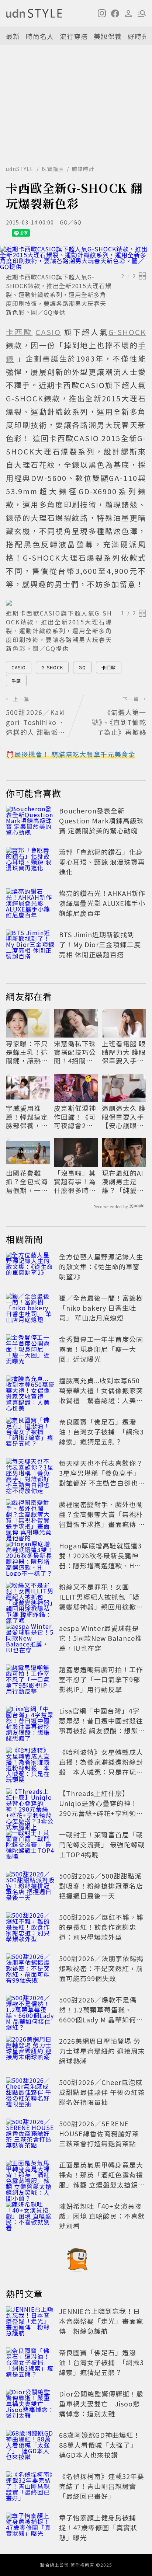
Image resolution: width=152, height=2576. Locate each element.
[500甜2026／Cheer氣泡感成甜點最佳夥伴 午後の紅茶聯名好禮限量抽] (30, 2094)
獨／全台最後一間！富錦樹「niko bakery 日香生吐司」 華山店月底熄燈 (101, 1308)
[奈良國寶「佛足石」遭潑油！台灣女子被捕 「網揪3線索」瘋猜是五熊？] (30, 1433)
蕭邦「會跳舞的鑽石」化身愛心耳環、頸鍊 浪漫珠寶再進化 (102, 862)
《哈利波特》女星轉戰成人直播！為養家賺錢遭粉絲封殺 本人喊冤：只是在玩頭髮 (101, 1767)
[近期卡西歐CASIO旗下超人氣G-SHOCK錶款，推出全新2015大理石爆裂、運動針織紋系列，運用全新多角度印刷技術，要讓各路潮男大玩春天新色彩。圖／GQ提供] (76, 258)
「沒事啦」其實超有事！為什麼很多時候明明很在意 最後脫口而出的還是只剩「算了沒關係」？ (76, 1182)
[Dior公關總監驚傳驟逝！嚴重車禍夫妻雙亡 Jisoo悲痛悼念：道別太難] (30, 2405)
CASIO (19, 667)
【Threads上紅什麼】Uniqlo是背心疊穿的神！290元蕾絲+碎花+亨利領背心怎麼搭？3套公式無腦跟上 (101, 1813)
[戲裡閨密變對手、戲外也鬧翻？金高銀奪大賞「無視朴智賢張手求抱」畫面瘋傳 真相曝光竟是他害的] (30, 1516)
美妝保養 (108, 36)
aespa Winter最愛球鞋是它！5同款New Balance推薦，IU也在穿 (101, 1638)
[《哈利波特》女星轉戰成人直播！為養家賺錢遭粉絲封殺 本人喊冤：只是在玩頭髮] (30, 1763)
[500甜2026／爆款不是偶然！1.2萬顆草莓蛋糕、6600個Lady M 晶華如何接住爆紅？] (30, 2011)
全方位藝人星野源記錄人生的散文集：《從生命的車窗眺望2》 (101, 1266)
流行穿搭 (74, 36)
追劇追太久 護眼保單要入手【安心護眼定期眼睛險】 (124, 1117)
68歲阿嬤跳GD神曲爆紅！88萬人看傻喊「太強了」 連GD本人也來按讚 (100, 2445)
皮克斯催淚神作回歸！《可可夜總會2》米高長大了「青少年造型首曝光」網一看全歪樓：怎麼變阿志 (75, 1117)
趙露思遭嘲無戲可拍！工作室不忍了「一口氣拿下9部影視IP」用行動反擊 (101, 1679)
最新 (13, 36)
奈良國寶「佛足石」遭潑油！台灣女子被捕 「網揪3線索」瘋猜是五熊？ (101, 1432)
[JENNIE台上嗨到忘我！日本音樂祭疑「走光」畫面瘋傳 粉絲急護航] (30, 2322)
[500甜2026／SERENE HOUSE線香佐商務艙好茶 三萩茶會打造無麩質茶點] (30, 2135)
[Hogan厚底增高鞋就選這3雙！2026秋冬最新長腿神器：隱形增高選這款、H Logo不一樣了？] (30, 1557)
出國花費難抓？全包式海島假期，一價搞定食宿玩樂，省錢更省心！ (27, 1182)
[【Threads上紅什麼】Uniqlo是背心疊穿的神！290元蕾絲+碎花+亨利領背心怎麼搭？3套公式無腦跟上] (30, 1805)
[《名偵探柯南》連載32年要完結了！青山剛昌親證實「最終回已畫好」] (30, 2488)
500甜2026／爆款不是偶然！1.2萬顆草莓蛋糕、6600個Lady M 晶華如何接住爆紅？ (101, 2014)
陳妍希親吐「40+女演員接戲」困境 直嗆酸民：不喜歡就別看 (102, 2216)
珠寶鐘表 (53, 169)
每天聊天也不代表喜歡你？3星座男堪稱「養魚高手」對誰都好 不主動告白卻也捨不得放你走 (102, 1478)
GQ (82, 667)
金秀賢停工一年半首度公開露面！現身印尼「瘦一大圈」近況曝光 (101, 1349)
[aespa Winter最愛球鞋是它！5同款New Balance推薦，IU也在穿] (30, 1639)
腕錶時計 (83, 169)
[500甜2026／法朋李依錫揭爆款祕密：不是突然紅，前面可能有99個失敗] (30, 1970)
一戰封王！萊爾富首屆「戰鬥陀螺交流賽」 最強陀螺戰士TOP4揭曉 (102, 1844)
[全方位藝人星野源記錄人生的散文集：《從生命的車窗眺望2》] (30, 1268)
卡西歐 (109, 667)
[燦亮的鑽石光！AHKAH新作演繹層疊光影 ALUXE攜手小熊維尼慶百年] (30, 904)
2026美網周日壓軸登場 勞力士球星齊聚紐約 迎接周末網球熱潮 (102, 2051)
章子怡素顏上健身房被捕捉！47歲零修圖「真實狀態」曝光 (98, 2527)
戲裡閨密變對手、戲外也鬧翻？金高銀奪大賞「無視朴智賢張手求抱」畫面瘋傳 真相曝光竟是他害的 (102, 1519)
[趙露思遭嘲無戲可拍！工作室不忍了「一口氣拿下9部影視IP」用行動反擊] (30, 1681)
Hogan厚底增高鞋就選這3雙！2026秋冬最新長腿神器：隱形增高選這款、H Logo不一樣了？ (100, 1560)
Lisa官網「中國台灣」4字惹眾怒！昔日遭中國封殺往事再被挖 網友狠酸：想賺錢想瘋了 (102, 1726)
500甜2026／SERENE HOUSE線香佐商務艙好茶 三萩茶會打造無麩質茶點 (99, 2133)
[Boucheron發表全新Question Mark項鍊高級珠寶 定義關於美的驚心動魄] (30, 822)
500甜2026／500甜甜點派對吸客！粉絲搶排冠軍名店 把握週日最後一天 (101, 1886)
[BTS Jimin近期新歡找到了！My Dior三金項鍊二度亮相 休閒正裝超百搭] (30, 946)
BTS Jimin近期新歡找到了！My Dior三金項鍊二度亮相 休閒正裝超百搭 (100, 944)
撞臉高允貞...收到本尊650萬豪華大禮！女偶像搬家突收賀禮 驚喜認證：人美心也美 (101, 1395)
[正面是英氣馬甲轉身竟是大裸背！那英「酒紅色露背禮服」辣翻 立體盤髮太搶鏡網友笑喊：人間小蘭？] (30, 2176)
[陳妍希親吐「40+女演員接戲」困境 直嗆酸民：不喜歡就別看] (30, 2217)
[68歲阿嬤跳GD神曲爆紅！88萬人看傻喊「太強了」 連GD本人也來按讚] (30, 2446)
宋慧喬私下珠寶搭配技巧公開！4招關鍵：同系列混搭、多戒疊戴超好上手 (75, 1052)
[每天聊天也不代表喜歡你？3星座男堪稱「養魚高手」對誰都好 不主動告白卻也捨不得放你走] (30, 1474)
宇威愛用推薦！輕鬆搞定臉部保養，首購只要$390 (27, 1117)
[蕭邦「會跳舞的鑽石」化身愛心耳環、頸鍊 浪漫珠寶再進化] (30, 863)
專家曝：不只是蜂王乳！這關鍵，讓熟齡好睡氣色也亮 (27, 1052)
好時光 (138, 36)
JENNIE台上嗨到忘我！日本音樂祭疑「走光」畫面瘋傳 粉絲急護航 (101, 2321)
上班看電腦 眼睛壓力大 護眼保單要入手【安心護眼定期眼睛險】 (124, 1052)
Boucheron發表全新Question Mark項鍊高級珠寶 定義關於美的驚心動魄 (101, 820)
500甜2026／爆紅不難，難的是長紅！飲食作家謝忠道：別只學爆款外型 (101, 1927)
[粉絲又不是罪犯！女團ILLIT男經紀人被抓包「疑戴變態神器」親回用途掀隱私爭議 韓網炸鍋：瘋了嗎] (30, 1598)
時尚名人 (40, 36)
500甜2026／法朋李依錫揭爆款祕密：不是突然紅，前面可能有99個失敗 (101, 1968)
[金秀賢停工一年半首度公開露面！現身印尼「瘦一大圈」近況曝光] (30, 1350)
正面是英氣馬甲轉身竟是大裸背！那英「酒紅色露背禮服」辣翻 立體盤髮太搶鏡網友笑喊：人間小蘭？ (102, 2180)
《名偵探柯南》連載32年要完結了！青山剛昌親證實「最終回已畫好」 (102, 2486)
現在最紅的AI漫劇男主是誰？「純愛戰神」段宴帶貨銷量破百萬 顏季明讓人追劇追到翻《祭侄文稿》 (124, 1182)
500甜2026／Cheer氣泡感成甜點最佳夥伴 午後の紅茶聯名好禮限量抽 (102, 2092)
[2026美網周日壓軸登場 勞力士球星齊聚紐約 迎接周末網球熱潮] (30, 2052)
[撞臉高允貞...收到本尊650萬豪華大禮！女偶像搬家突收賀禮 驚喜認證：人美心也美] (30, 1392)
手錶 (16, 681)
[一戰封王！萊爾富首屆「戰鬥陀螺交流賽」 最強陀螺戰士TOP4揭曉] (30, 1846)
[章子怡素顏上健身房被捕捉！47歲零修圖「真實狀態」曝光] (30, 2529)
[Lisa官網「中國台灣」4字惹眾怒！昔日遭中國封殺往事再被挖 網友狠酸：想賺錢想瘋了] (30, 1722)
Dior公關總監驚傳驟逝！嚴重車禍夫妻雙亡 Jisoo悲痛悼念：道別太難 (101, 2404)
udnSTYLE (20, 169)
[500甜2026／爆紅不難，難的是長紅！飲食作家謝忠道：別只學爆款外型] (30, 1928)
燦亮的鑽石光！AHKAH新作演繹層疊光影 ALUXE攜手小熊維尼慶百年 (102, 903)
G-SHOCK (52, 667)
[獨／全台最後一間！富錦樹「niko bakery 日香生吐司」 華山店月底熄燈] (30, 1309)
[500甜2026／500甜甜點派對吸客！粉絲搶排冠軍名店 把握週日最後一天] (30, 1887)
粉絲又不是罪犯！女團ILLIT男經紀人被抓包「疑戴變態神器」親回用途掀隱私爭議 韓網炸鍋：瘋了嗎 (101, 1602)
